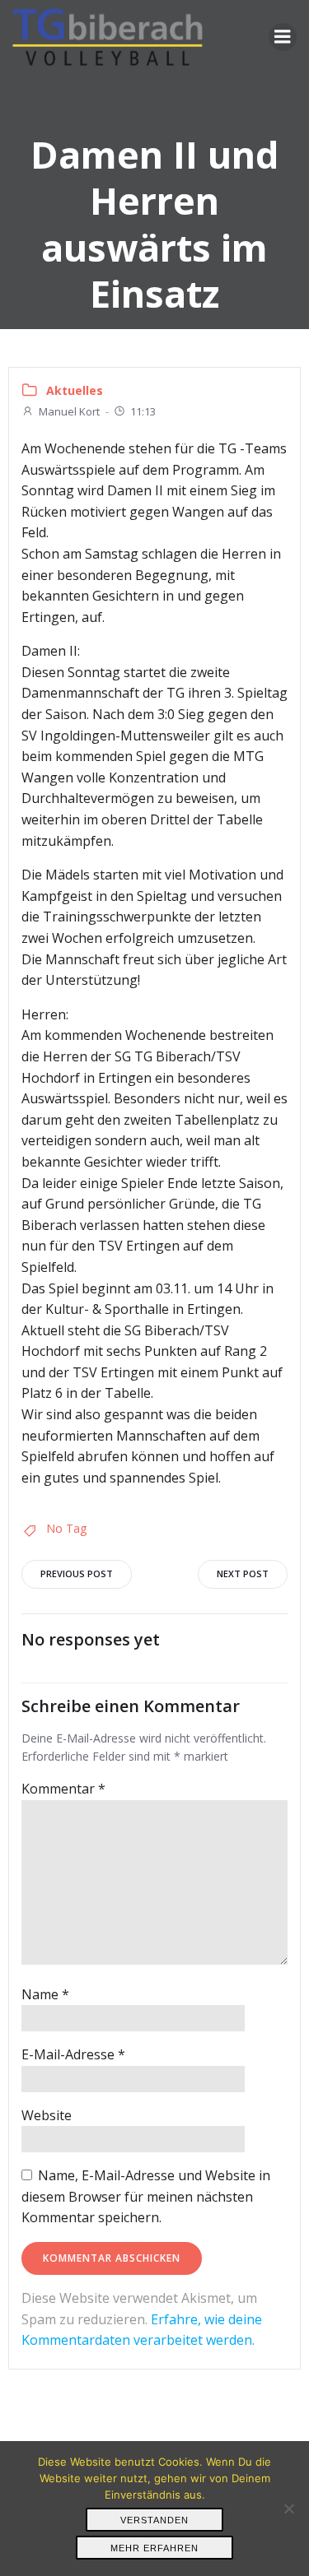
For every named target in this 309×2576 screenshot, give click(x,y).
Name (45, 1994)
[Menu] (283, 37)
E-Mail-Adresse (73, 2054)
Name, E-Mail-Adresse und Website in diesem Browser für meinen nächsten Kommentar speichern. (146, 2196)
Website (47, 2115)
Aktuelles (75, 390)
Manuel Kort (69, 411)
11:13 (143, 411)
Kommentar (63, 1789)
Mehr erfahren (154, 2548)
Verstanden (154, 2520)
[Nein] (288, 2509)
